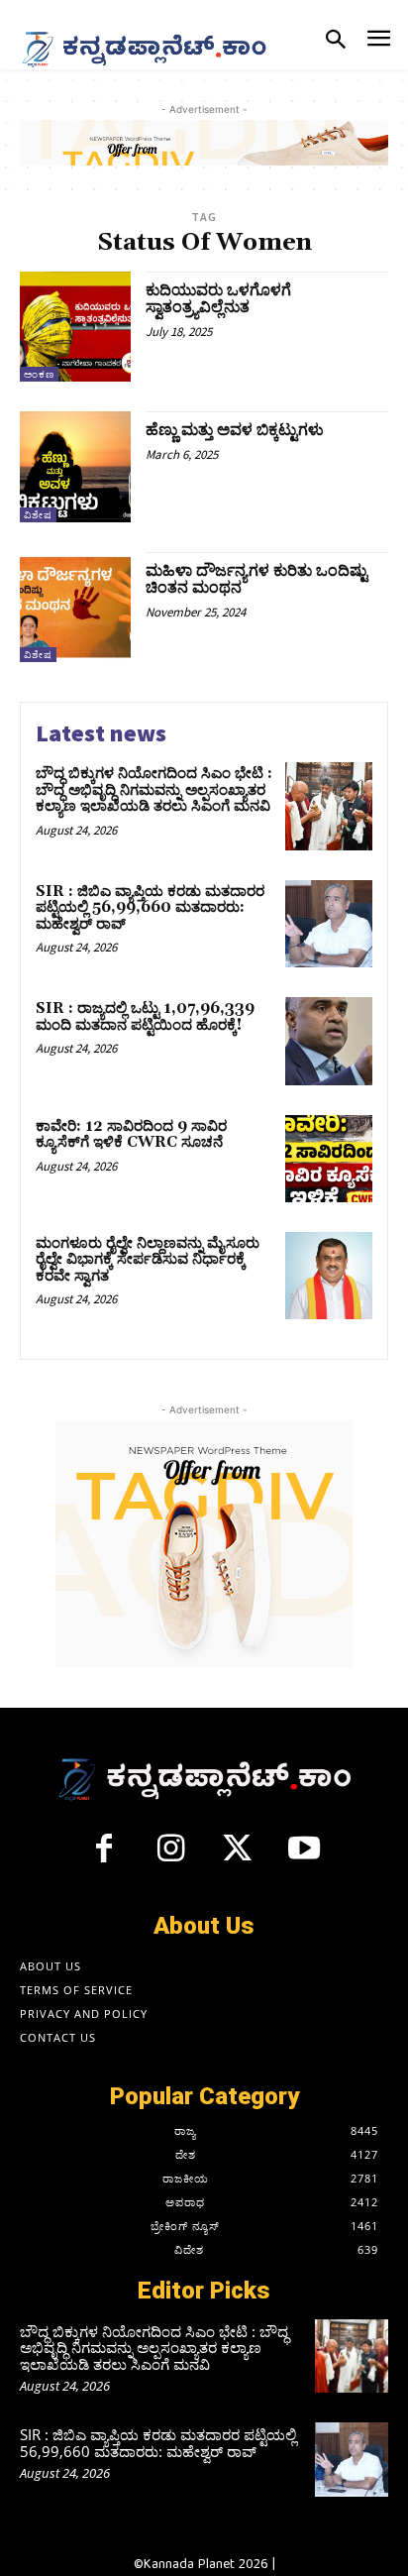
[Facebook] (104, 1856)
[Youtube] (305, 1856)
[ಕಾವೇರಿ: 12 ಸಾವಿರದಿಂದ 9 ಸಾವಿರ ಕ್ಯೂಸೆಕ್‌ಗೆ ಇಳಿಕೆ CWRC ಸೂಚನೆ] (329, 1159)
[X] (238, 1856)
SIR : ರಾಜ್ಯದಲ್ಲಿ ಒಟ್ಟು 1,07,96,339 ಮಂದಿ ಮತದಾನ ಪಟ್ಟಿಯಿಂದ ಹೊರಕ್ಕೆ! (145, 1017)
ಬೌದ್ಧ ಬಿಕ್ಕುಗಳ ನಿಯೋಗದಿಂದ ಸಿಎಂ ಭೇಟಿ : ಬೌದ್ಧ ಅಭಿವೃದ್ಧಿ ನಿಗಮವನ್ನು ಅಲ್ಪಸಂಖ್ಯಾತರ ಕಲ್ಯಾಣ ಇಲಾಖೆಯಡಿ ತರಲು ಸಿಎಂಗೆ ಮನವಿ (154, 790)
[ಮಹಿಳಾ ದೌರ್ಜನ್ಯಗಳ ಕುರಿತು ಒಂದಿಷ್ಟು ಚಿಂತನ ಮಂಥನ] (75, 608)
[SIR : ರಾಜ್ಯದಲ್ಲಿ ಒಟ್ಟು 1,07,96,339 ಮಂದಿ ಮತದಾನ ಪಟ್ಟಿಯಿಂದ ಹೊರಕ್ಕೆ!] (329, 1041)
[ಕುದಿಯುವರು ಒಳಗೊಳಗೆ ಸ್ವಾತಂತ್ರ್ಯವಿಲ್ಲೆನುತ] (75, 327)
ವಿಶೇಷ (38, 515)
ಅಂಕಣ (39, 374)
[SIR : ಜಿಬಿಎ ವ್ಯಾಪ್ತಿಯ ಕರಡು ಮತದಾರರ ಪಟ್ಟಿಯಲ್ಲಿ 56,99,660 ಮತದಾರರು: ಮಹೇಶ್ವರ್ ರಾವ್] (329, 924)
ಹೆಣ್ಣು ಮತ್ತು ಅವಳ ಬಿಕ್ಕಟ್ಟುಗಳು (235, 430)
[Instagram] (170, 1856)
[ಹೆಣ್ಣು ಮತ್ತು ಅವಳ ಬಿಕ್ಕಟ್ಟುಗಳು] (75, 467)
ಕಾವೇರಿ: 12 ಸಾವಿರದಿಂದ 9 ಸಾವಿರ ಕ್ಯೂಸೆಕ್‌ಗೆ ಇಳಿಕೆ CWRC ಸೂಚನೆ (131, 1135)
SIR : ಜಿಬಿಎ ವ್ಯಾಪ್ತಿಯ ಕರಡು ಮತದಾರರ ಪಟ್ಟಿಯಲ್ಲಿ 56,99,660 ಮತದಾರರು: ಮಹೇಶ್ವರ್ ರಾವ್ (150, 908)
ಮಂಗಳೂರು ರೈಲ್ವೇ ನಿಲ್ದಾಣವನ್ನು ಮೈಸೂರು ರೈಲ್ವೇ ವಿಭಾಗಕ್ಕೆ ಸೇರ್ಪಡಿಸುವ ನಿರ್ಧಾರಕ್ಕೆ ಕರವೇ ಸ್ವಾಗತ (148, 1260)
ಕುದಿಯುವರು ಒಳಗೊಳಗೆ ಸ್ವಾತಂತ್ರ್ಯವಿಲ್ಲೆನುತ (218, 299)
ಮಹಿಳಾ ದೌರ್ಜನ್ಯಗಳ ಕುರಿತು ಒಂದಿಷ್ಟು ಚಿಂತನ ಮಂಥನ (256, 580)
